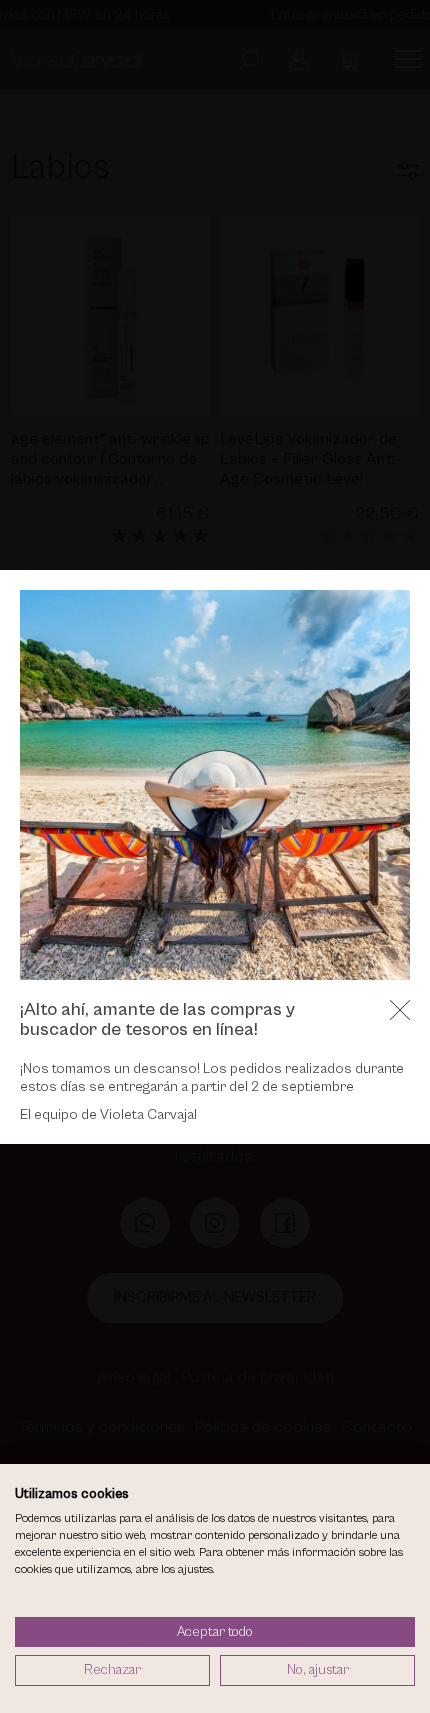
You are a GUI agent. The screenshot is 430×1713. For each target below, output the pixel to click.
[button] (400, 1010)
